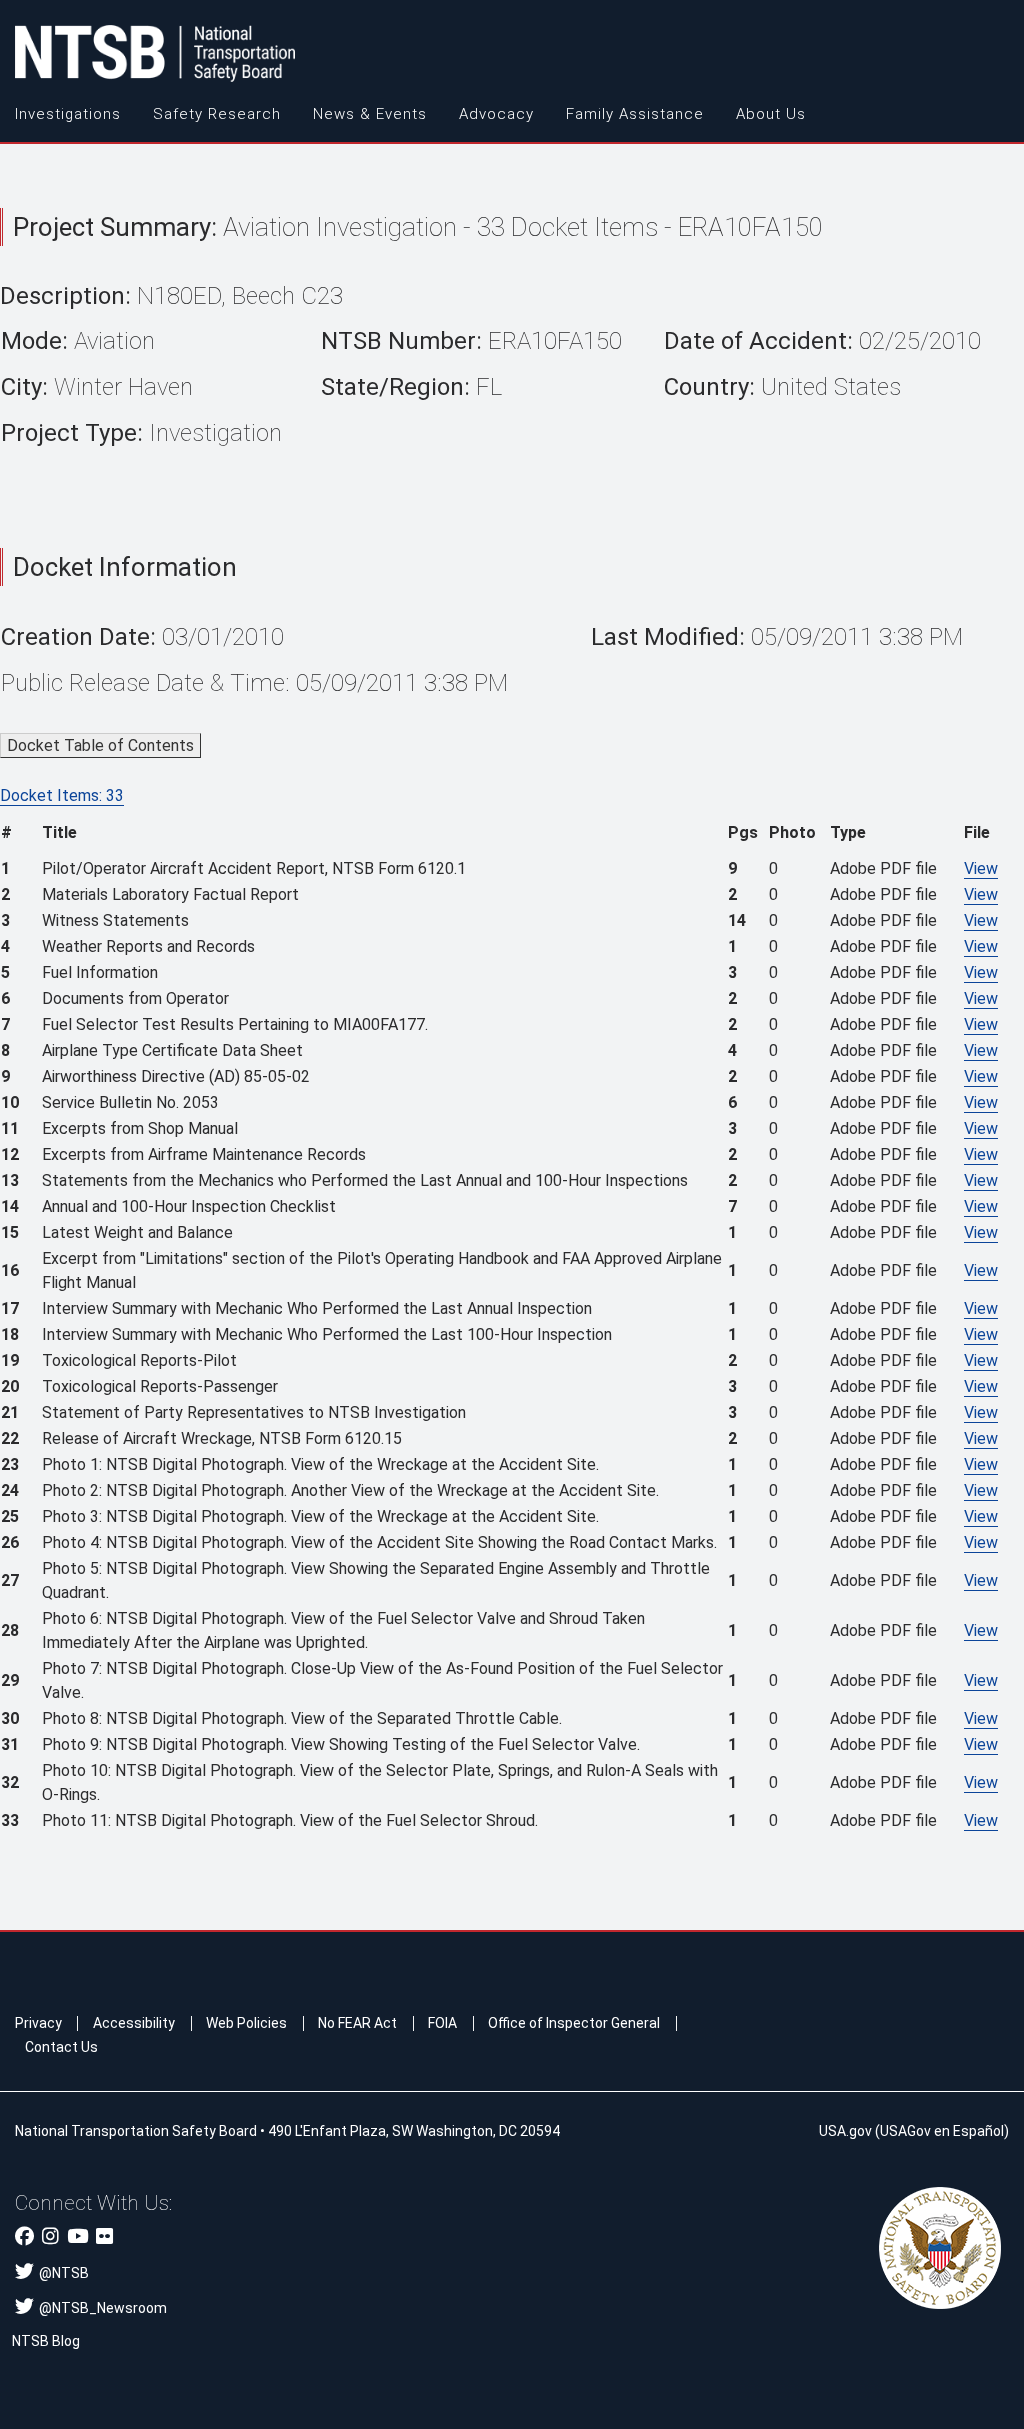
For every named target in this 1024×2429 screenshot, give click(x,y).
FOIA (442, 2023)
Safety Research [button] (217, 114)
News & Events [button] (370, 114)
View (981, 868)
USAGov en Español (942, 2131)
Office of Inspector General (574, 2023)
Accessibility (134, 2023)
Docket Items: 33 (62, 795)
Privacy (38, 2023)
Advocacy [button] (496, 114)
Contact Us (61, 2047)
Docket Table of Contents (100, 745)
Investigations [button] (68, 114)
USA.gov (845, 2131)
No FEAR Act (357, 2023)
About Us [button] (771, 114)
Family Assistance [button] (635, 114)
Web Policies (246, 2023)
